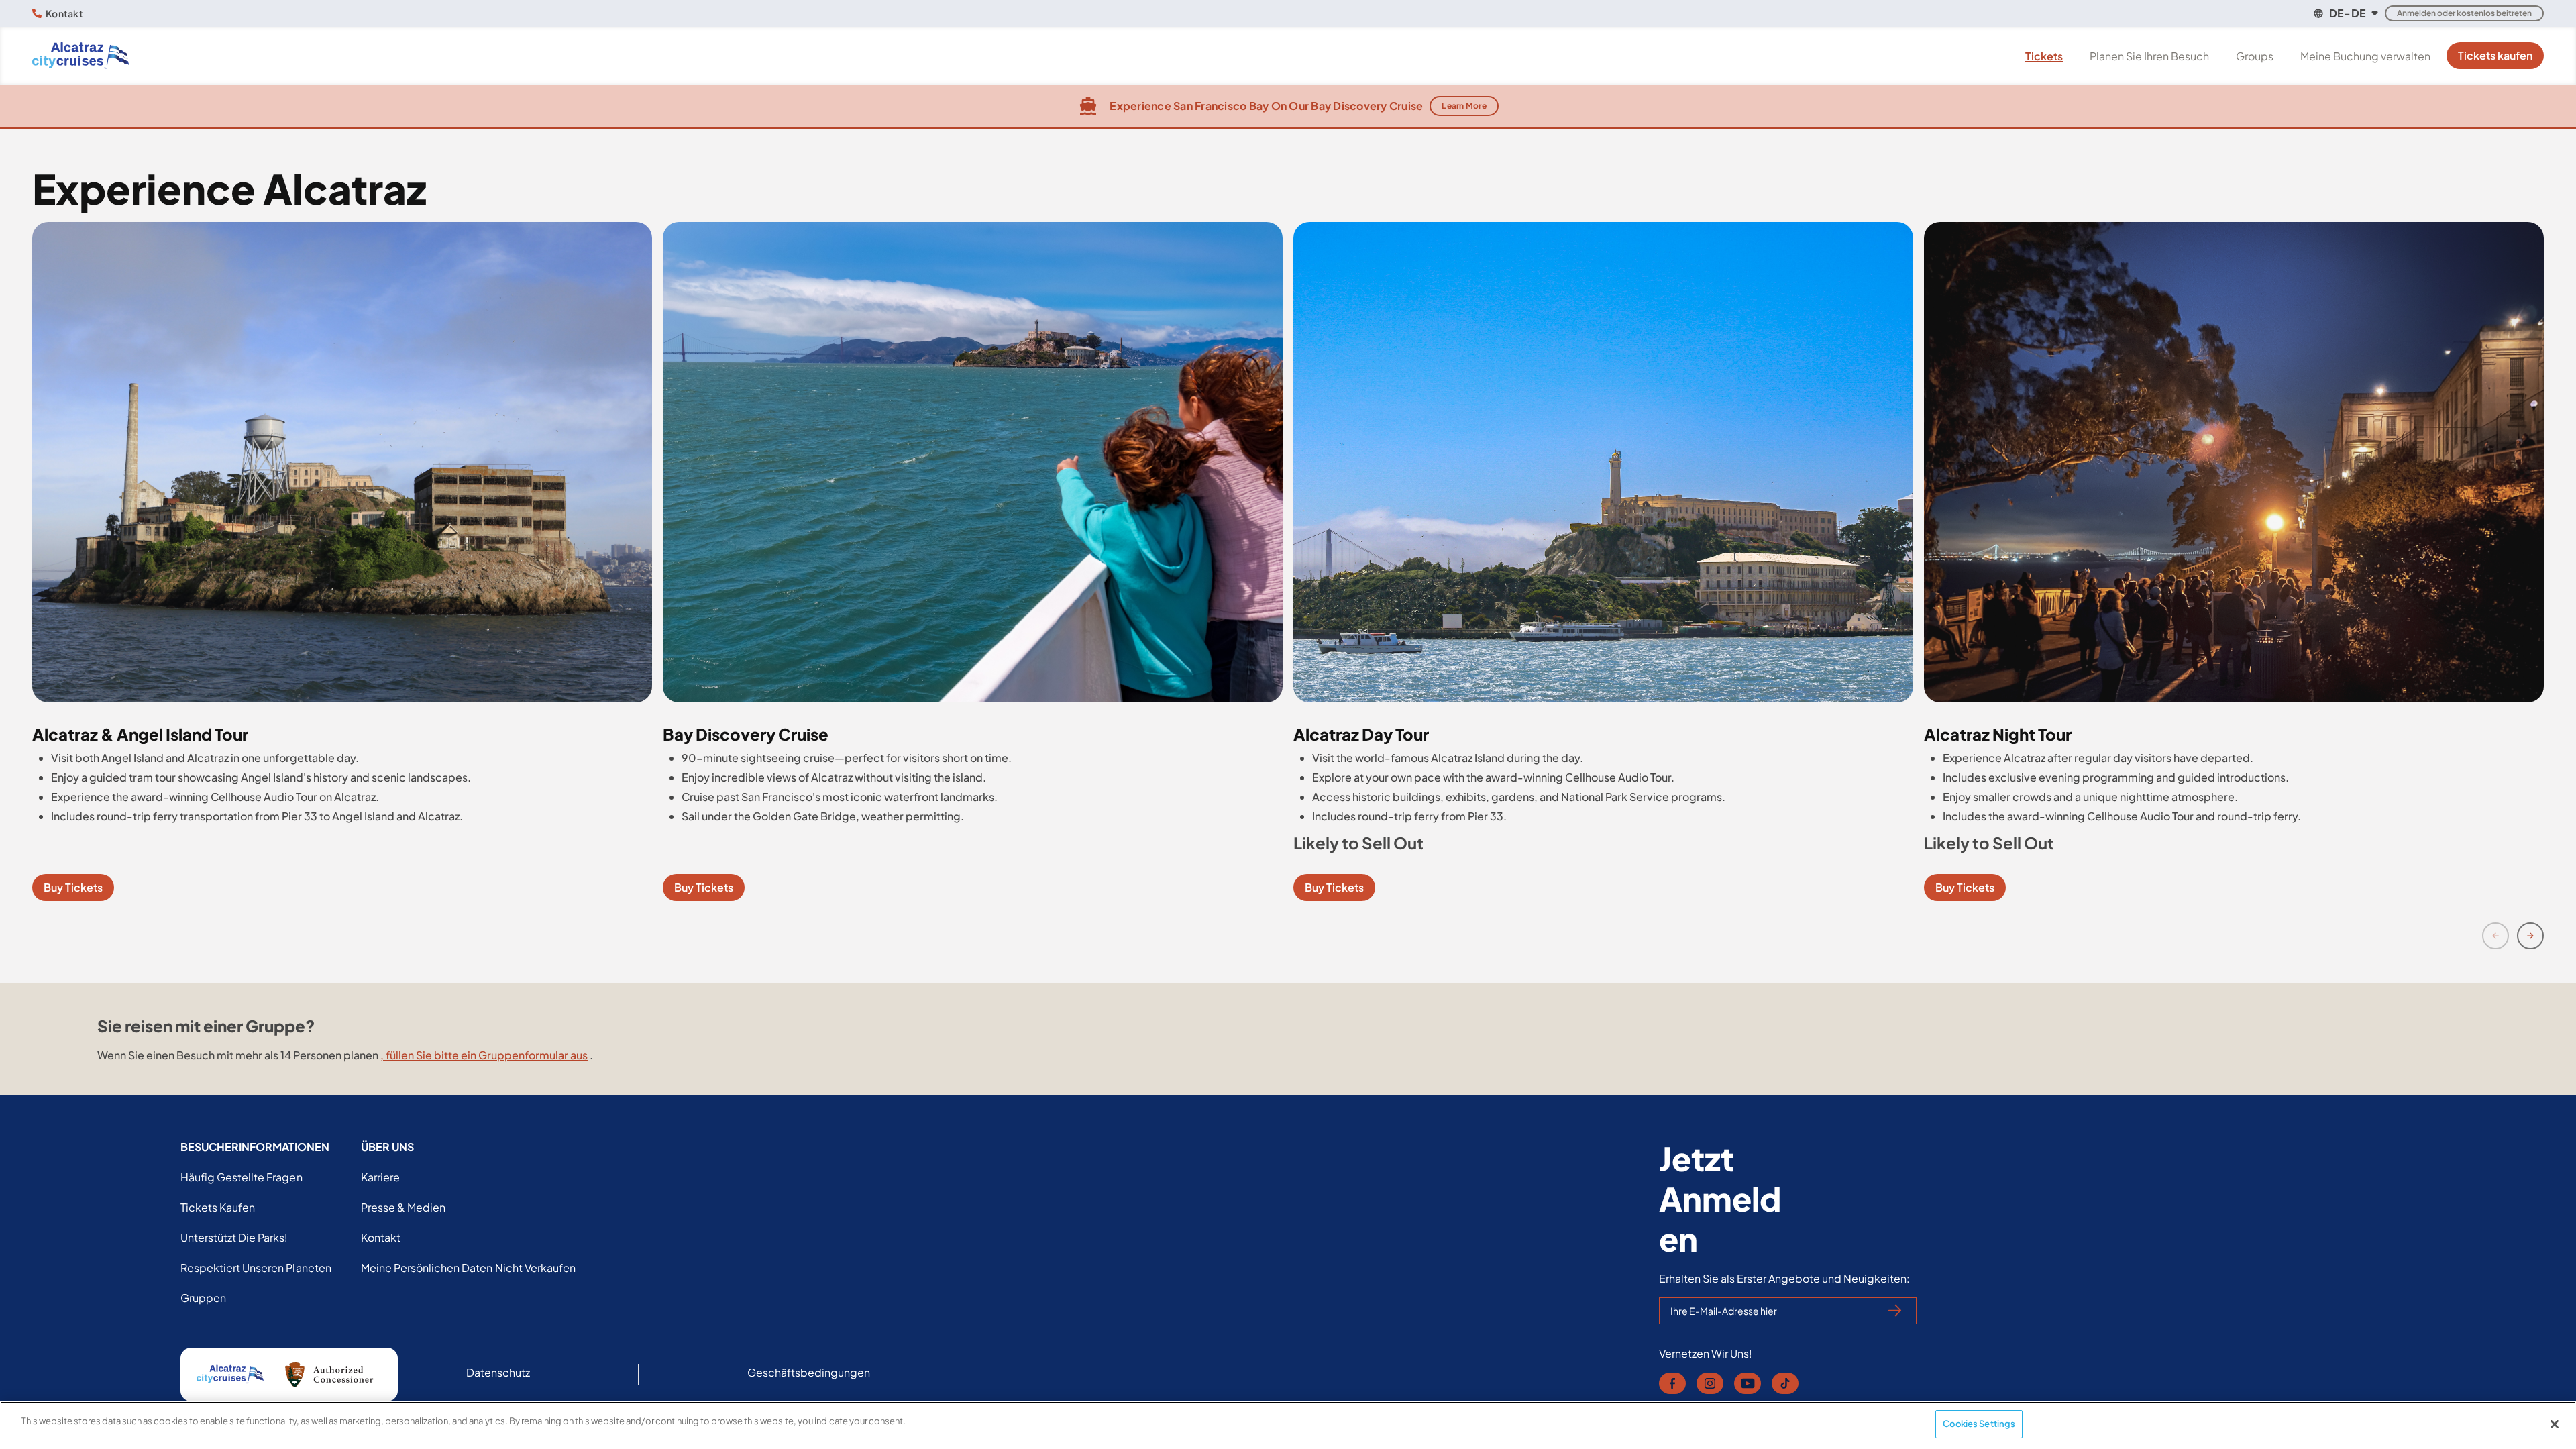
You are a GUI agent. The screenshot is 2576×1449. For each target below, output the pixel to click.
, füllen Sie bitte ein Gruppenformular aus (484, 1055)
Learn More (1464, 106)
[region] (1288, 1425)
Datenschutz (498, 1372)
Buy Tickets (73, 887)
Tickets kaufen (2495, 55)
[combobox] (2345, 13)
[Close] (2555, 1424)
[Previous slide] (2495, 936)
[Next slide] (2530, 936)
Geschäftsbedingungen (809, 1372)
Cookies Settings (1979, 1424)
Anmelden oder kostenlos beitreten (2464, 13)
